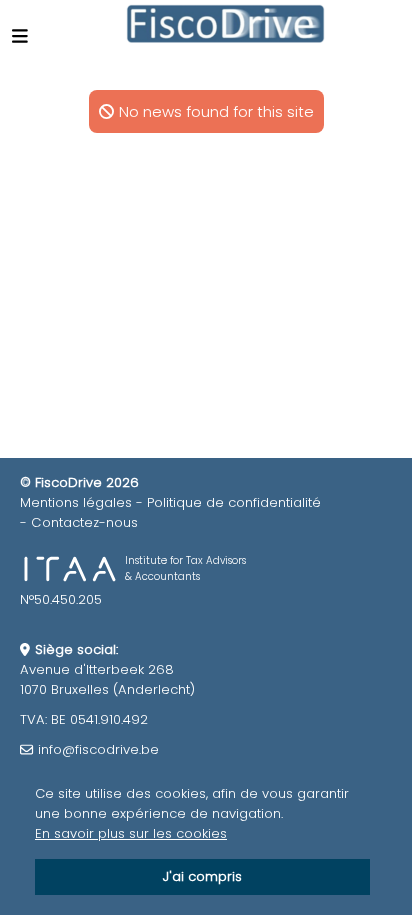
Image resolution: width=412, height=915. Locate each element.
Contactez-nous (84, 522)
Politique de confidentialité (234, 502)
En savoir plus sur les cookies (131, 833)
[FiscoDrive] (226, 23)
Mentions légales (76, 502)
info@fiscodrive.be (98, 749)
